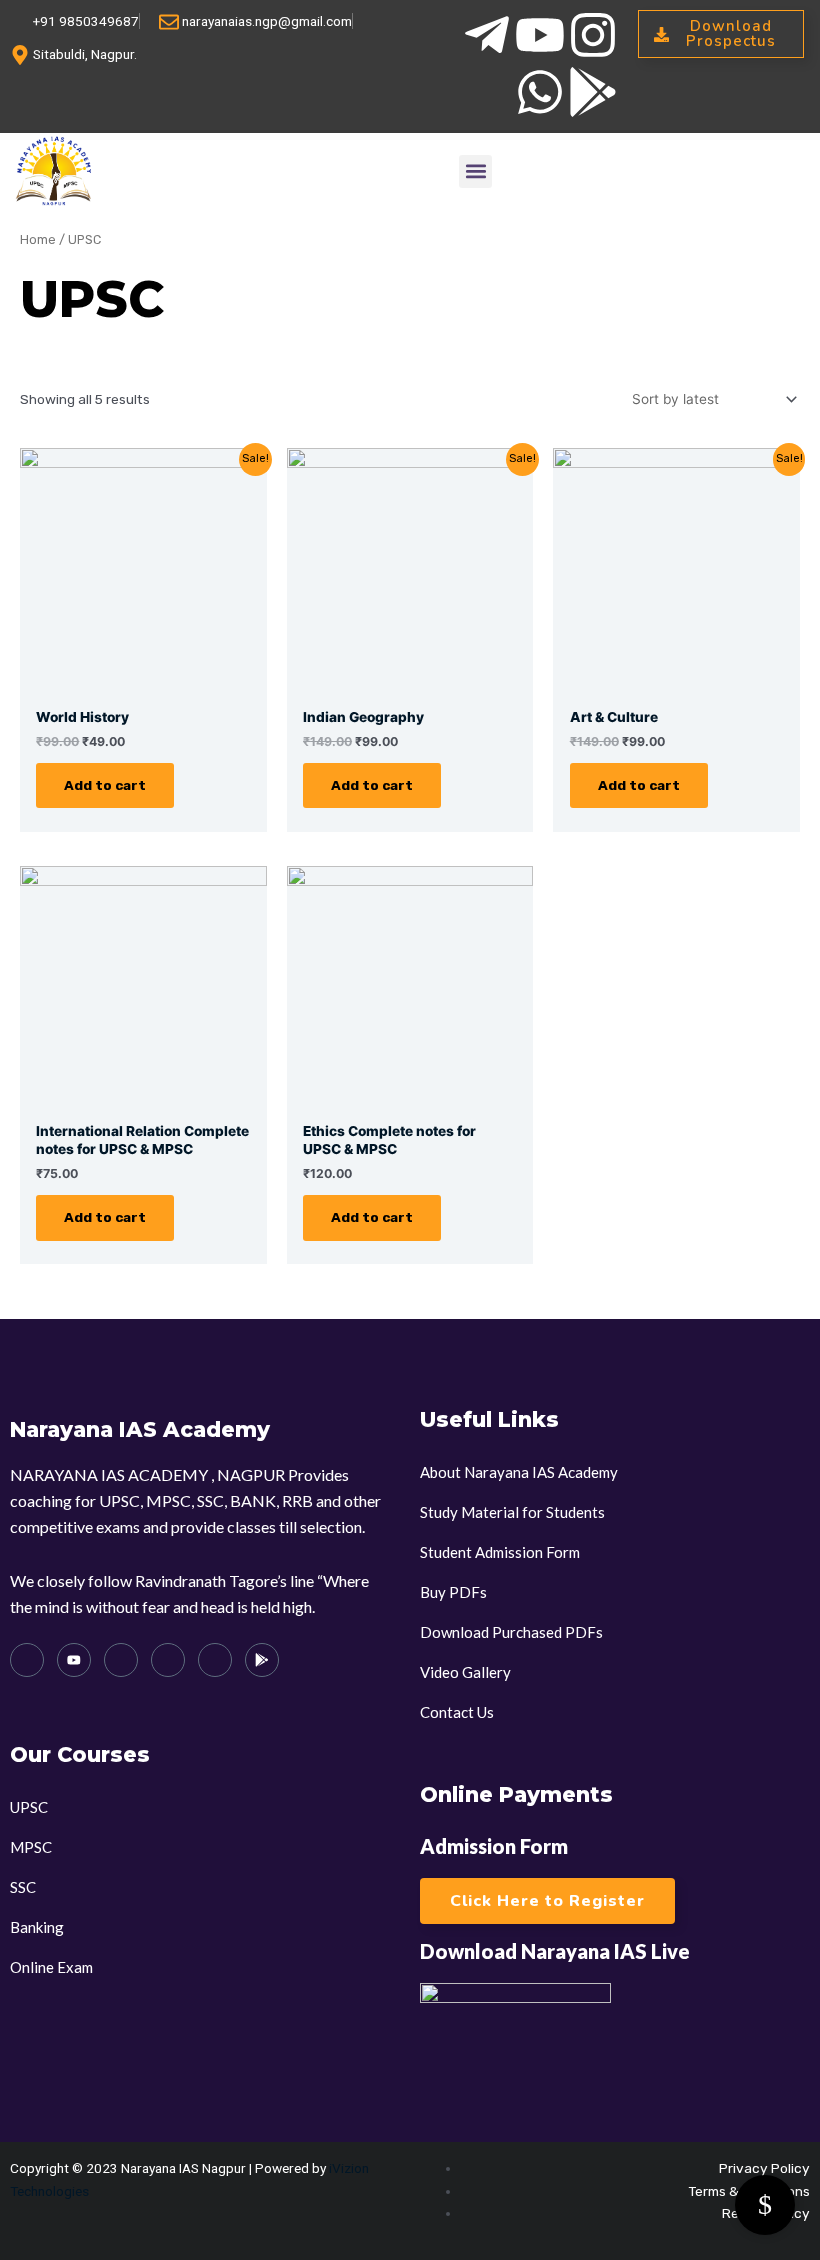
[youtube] (74, 1660)
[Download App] (262, 1660)
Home (38, 239)
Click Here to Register (547, 1901)
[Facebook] (168, 1660)
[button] (475, 171)
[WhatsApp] (215, 1660)
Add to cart (105, 785)
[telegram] (27, 1660)
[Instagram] (121, 1660)
